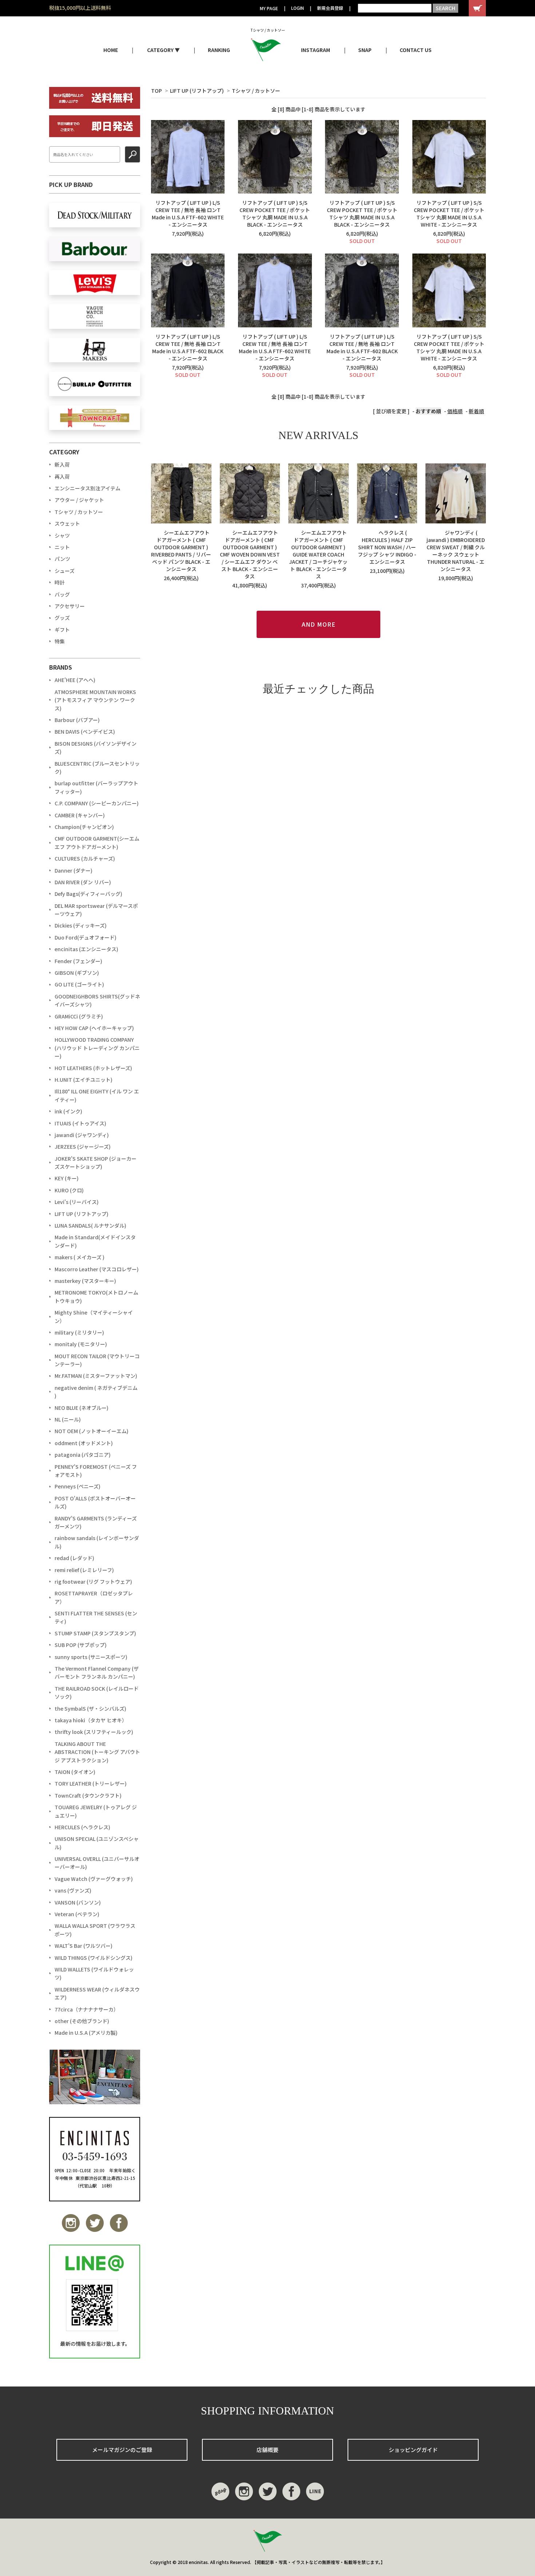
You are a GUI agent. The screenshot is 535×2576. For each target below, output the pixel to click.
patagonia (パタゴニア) (83, 1455)
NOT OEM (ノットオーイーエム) (92, 1431)
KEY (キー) (67, 1178)
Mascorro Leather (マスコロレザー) (97, 1269)
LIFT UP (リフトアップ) (197, 91)
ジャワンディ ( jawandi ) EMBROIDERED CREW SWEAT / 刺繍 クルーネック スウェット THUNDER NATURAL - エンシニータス (456, 551)
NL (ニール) (68, 1419)
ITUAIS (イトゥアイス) (80, 1123)
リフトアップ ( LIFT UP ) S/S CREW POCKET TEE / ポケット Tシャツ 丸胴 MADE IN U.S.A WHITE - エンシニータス (449, 214)
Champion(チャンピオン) (84, 827)
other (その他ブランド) (82, 2021)
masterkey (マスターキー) (85, 1281)
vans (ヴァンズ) (73, 1890)
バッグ (62, 594)
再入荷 (62, 476)
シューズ (65, 571)
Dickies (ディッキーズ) (81, 925)
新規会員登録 (330, 8)
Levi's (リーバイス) (77, 1202)
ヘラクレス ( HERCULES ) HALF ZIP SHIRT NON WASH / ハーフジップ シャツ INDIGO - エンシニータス (387, 547)
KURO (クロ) (69, 1190)
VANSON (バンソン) (78, 1902)
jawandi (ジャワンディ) (82, 1135)
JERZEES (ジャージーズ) (83, 1147)
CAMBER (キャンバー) (80, 815)
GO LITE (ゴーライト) (79, 984)
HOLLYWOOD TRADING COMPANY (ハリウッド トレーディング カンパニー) (97, 1048)
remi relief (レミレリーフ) (84, 1570)
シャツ (62, 535)
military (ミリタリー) (79, 1332)
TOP (156, 91)
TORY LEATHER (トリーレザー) (91, 1783)
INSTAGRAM (316, 50)
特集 (60, 641)
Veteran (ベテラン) (77, 1914)
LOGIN (298, 8)
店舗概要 (267, 2450)
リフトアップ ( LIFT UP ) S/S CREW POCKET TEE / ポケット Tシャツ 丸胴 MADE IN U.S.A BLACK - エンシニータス (275, 214)
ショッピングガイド (413, 2450)
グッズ (62, 618)
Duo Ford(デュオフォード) (86, 937)
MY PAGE (269, 8)
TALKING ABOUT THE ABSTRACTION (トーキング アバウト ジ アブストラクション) (97, 1752)
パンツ (62, 559)
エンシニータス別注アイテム (88, 488)
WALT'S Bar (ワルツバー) (84, 1946)
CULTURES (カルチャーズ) (85, 858)
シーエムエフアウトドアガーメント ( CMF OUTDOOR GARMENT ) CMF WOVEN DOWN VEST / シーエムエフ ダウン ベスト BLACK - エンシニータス (250, 554)
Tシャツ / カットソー (256, 91)
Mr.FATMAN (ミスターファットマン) (96, 1376)
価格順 (455, 411)
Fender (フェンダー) (78, 961)
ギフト (62, 630)
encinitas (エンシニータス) (86, 949)
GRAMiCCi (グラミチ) (79, 1016)
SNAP (365, 50)
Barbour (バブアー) (77, 720)
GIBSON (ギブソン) (77, 973)
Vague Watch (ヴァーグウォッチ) (94, 1879)
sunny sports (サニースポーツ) (91, 1657)
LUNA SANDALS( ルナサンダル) (90, 1225)
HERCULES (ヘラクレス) (82, 1827)
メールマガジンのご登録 (122, 2450)
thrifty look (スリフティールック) (94, 1732)
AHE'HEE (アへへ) (75, 680)
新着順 (476, 411)
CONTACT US (416, 50)
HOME (111, 50)
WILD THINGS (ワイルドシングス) (94, 1958)
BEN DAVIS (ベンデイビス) (85, 731)
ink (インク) (68, 1111)
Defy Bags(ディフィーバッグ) (88, 894)
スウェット (67, 523)
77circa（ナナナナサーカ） (87, 2009)
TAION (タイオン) (75, 1772)
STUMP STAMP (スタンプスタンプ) (95, 1633)
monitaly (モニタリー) (81, 1344)
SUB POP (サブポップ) (81, 1645)
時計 (60, 582)
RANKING (219, 50)
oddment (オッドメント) (84, 1443)
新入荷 (62, 464)
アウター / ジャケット (79, 500)
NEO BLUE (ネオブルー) (82, 1408)
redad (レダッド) (74, 1558)
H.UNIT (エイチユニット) (84, 1080)
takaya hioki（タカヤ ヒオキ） (91, 1720)
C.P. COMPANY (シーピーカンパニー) (97, 803)
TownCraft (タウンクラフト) (88, 1795)
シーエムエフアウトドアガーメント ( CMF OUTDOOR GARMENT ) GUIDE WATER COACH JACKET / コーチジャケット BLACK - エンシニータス (318, 554)
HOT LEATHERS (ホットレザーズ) (93, 1068)
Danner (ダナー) (74, 870)
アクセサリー (70, 606)
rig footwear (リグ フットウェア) (93, 1582)
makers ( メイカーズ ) (80, 1257)
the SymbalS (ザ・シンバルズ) (90, 1708)
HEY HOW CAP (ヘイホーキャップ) (94, 1028)
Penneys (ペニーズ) (78, 1486)
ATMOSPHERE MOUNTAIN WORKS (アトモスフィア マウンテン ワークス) (95, 700)
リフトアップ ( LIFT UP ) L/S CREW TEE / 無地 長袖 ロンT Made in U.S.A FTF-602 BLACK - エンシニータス (188, 347)
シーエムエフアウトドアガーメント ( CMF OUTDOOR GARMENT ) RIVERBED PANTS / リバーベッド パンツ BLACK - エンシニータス (181, 551)
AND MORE (319, 624)
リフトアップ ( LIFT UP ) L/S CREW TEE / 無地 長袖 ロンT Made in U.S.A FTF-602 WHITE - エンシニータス (188, 214)
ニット (62, 547)
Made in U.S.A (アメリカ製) (86, 2033)
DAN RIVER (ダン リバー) (83, 882)
